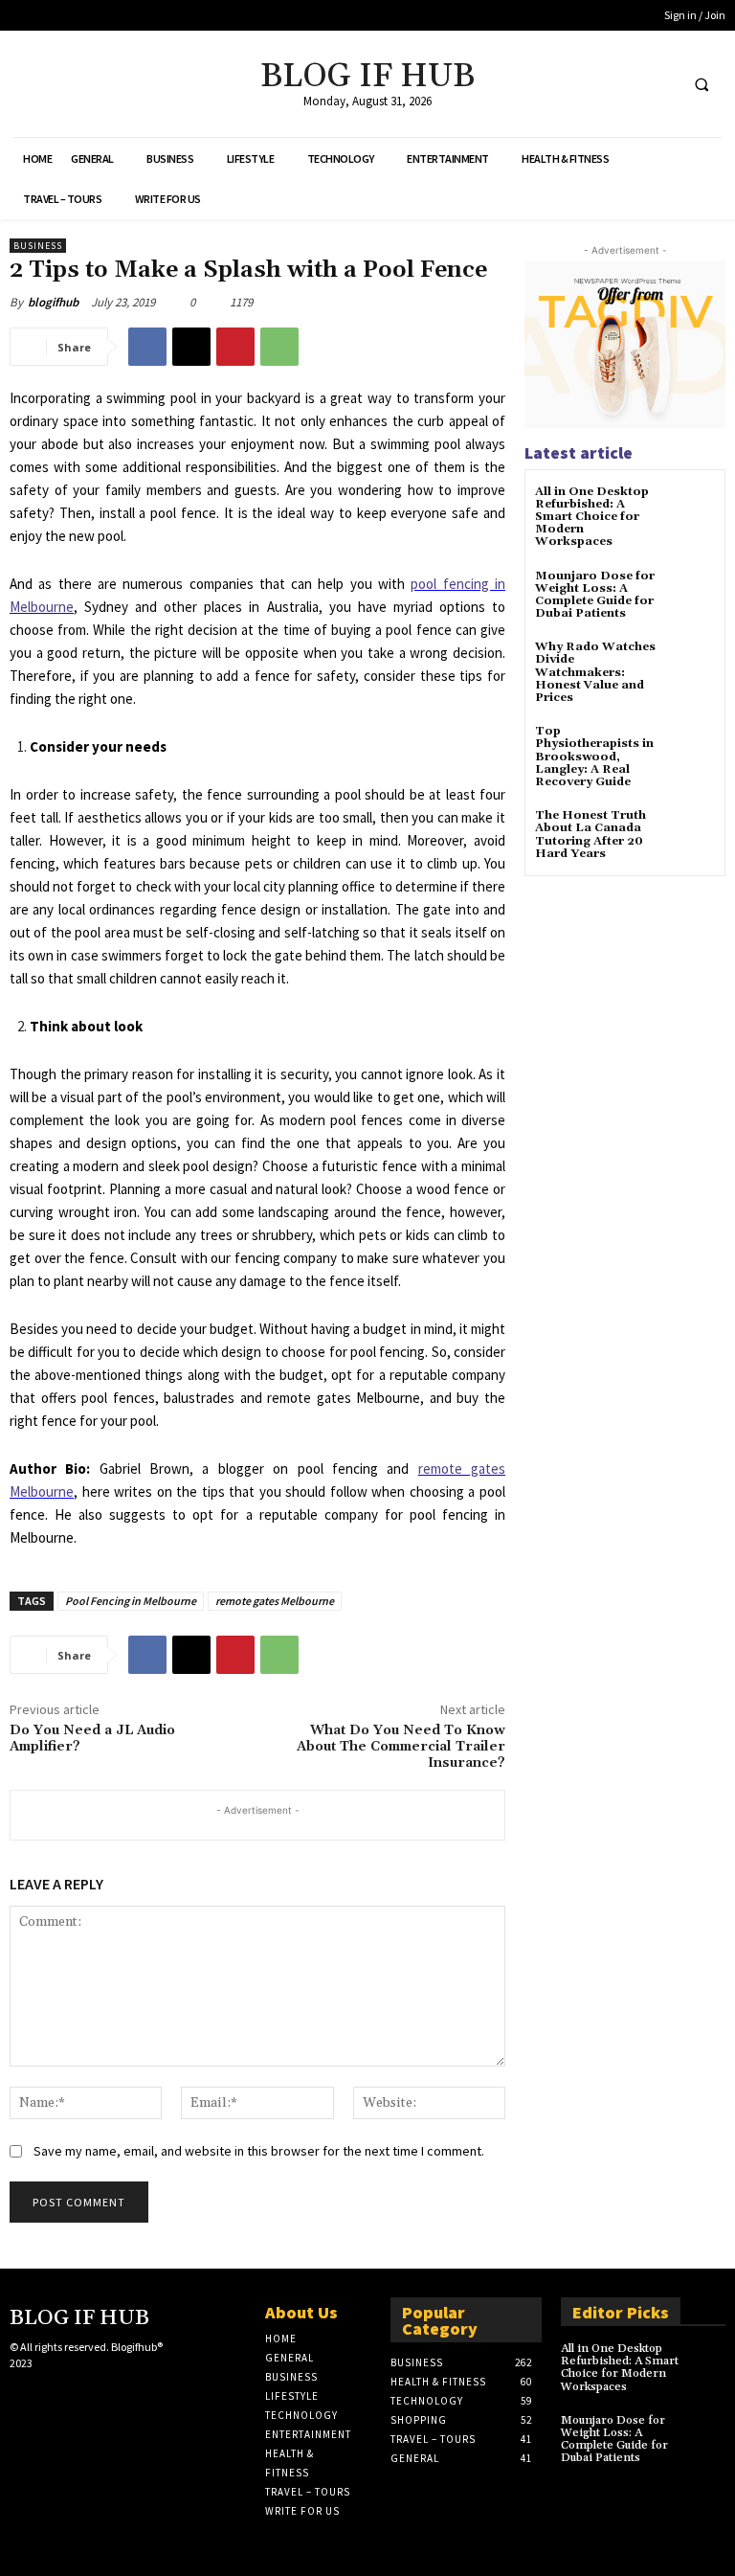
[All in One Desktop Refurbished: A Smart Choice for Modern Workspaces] (691, 509)
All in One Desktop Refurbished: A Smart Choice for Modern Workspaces (592, 517)
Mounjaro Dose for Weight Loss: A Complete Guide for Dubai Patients (595, 595)
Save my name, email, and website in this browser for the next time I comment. (259, 2151)
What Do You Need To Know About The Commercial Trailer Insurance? (401, 1747)
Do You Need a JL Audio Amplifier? (92, 1739)
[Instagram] (51, 2397)
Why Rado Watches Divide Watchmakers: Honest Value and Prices (595, 672)
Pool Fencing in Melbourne (131, 1601)
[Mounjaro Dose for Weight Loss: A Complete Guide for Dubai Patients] (691, 593)
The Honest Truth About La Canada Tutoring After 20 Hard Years (590, 835)
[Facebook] (589, 84)
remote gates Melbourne (275, 1601)
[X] (624, 84)
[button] (702, 84)
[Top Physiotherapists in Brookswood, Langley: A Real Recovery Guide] (691, 748)
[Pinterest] (235, 347)
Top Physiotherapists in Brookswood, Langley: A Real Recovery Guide (594, 757)
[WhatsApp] (279, 347)
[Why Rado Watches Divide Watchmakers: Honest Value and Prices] (691, 664)
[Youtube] (660, 84)
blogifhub (53, 302)
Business (38, 246)
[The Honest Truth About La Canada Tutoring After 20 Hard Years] (691, 833)
